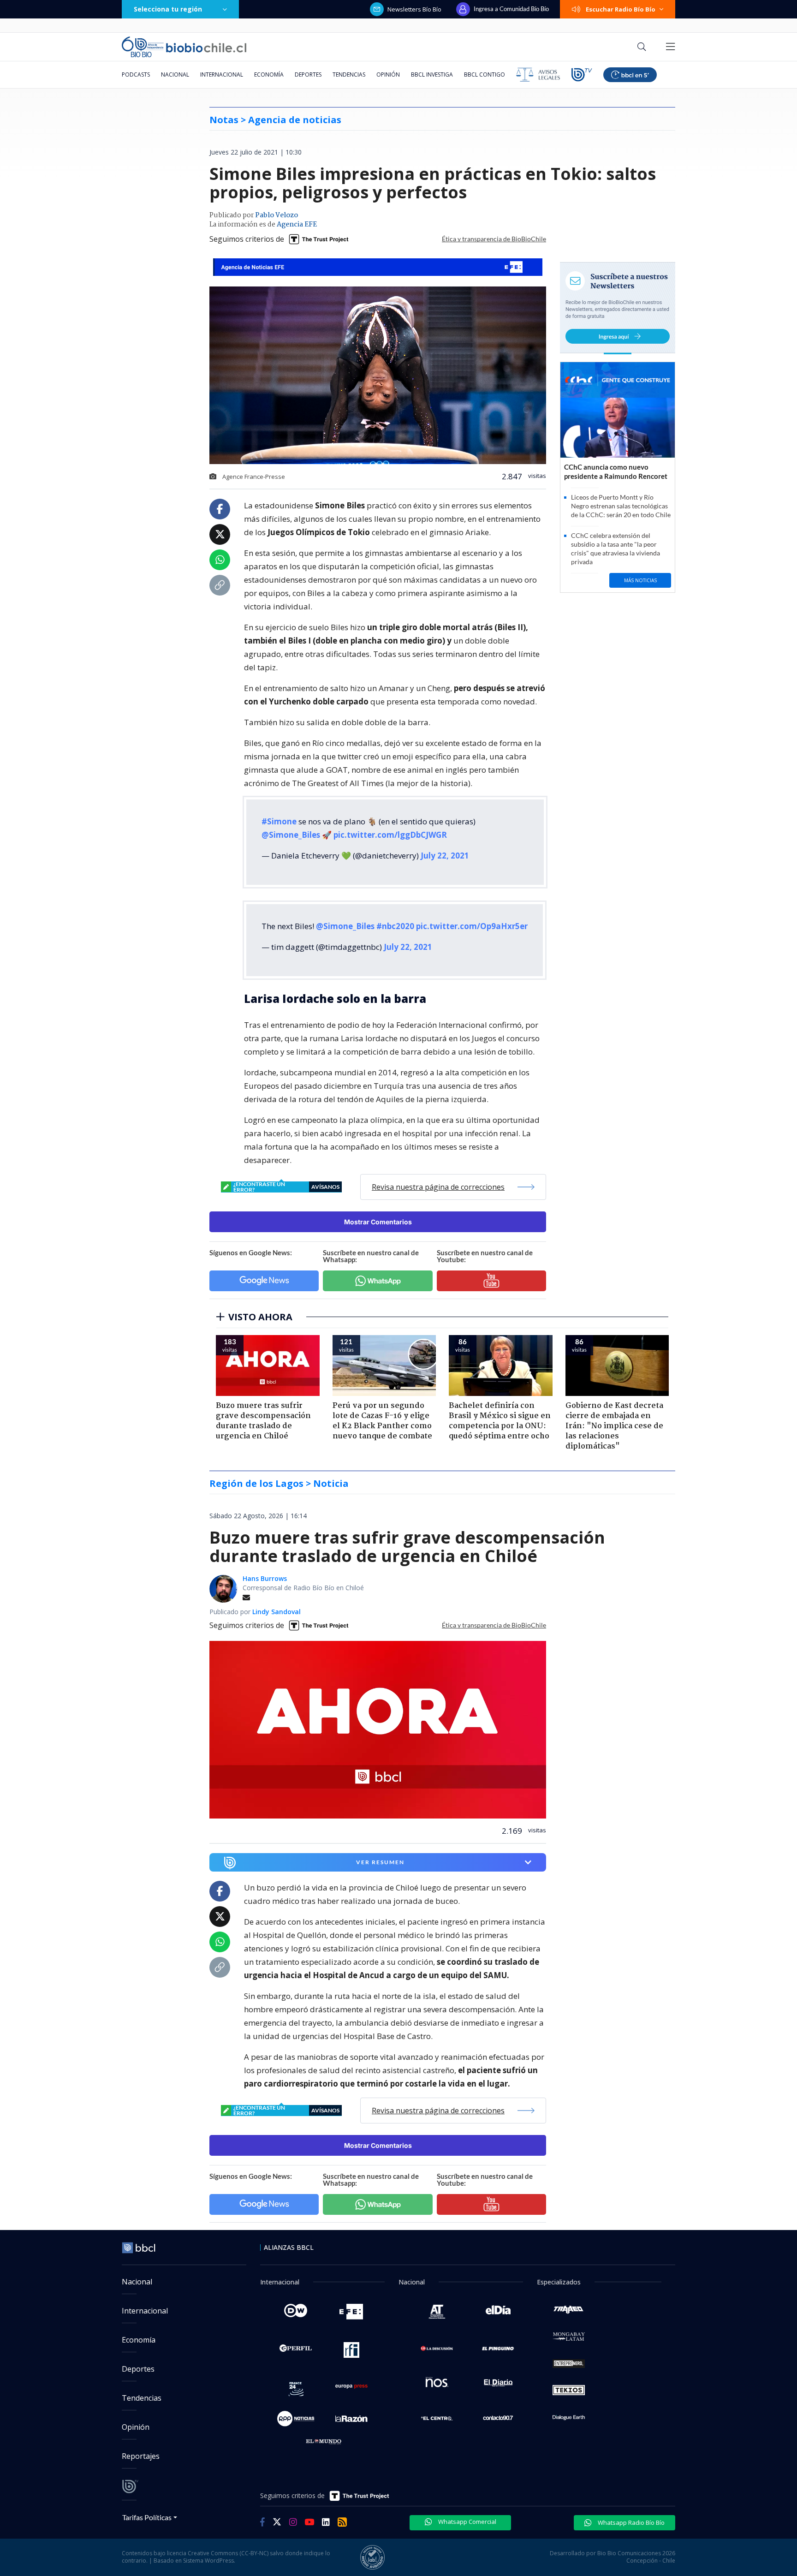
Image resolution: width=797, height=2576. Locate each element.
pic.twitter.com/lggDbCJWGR (390, 835)
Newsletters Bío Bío (414, 9)
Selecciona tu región (168, 9)
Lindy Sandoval (277, 1612)
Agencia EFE (297, 225)
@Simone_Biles (291, 835)
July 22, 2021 (445, 856)
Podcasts (136, 75)
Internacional (222, 75)
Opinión (388, 75)
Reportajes (141, 2456)
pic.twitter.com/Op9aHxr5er (472, 926)
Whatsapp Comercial (467, 2522)
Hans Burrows (265, 1578)
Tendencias (349, 75)
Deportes (308, 75)
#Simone (279, 821)
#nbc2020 (395, 926)
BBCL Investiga (432, 75)
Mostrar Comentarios (378, 1222)
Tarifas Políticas (147, 2517)
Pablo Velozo (277, 215)
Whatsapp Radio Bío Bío (630, 2522)
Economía (269, 75)
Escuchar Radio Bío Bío (621, 9)
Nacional (175, 75)
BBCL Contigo (485, 75)
